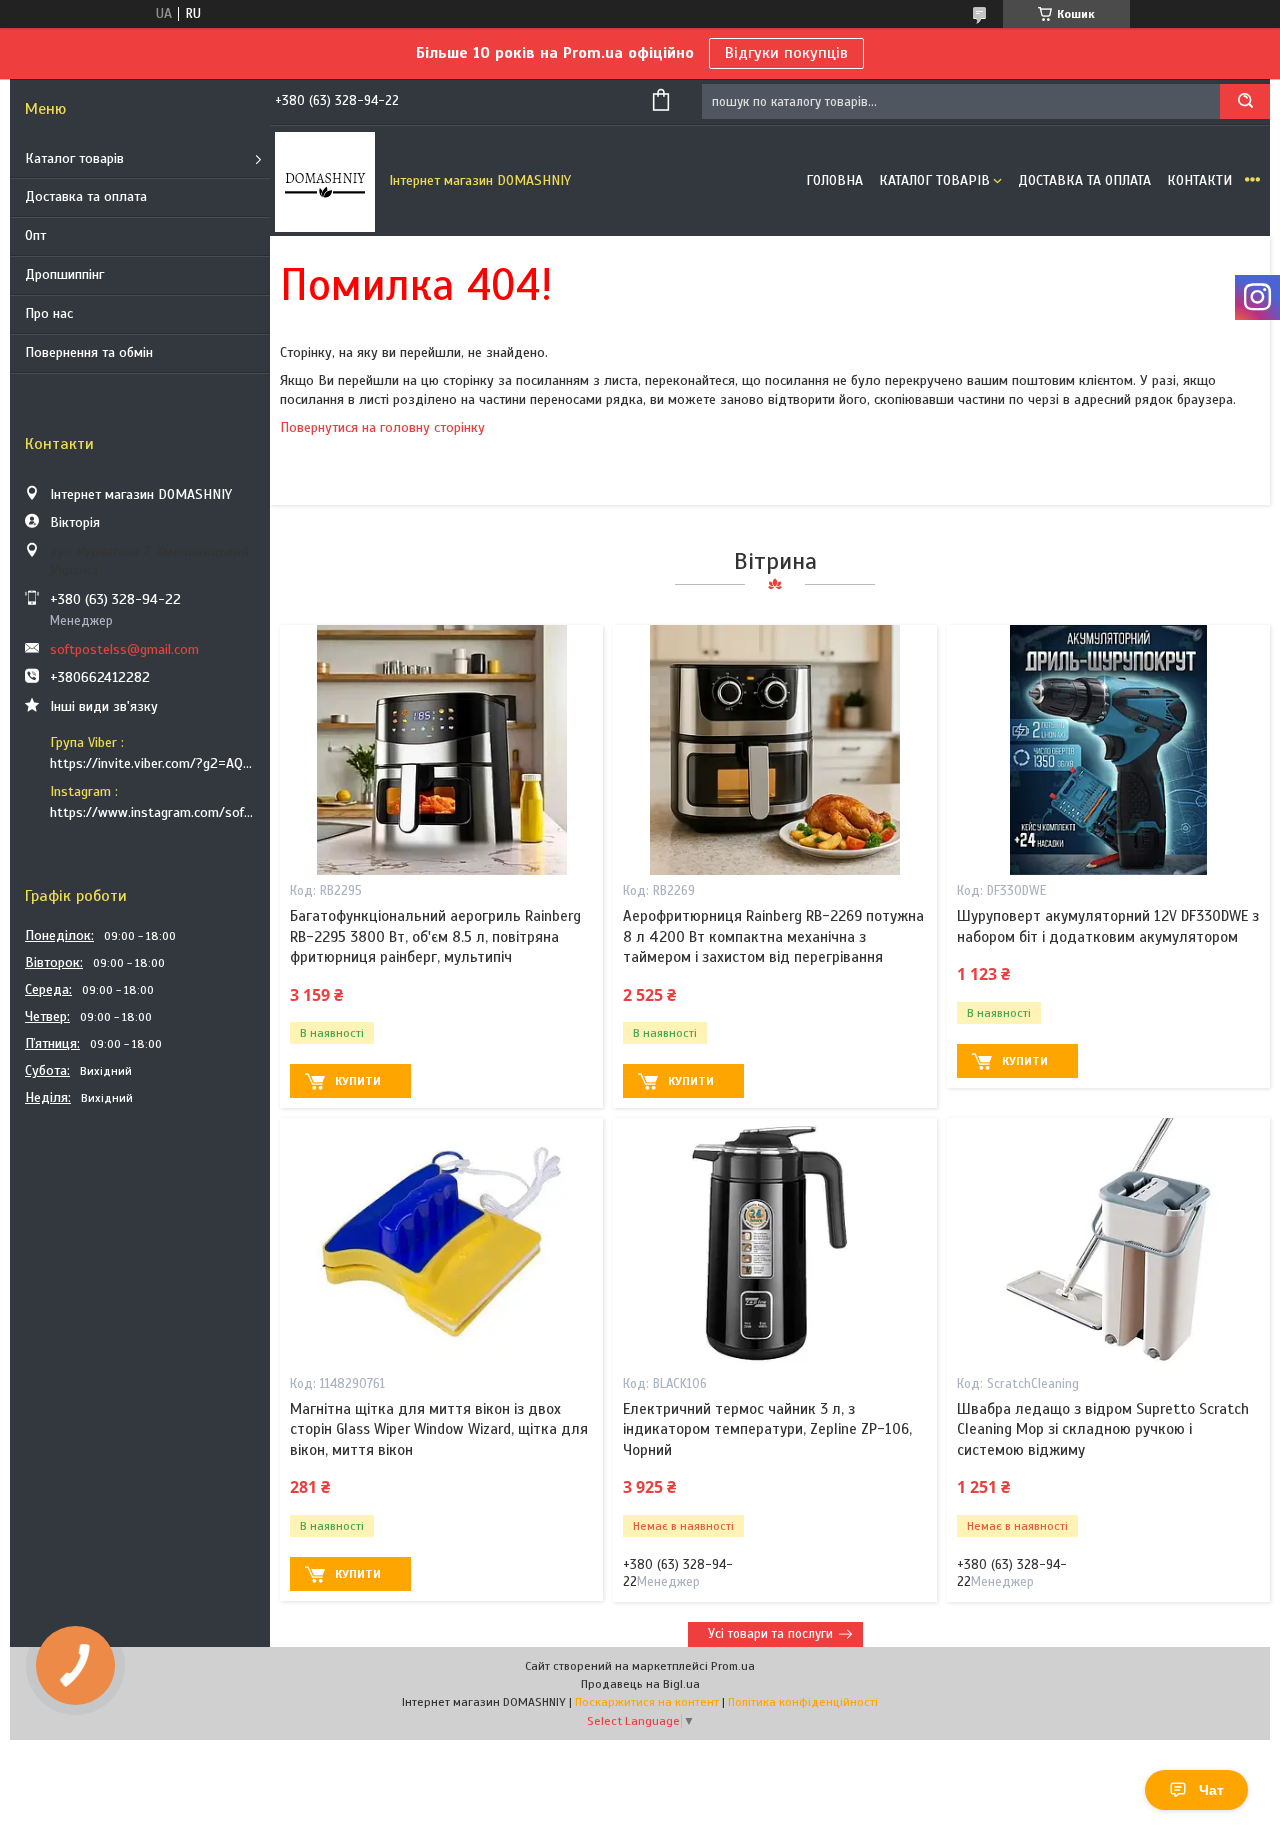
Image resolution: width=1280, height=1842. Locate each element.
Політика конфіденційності (803, 1702)
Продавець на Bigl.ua (640, 1684)
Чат (1211, 1790)
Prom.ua (733, 1666)
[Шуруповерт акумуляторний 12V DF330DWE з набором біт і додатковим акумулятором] (1108, 750)
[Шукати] (1245, 101)
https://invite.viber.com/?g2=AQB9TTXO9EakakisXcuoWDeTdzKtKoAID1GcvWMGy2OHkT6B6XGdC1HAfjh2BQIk (152, 763)
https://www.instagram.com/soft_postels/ (152, 812)
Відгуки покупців (786, 53)
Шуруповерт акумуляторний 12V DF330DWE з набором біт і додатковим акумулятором (1108, 926)
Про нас (49, 313)
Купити (358, 1081)
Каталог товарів (74, 158)
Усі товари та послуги (770, 1634)
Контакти (1199, 180)
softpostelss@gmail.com (124, 649)
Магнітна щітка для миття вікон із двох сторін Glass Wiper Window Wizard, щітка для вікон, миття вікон (439, 1429)
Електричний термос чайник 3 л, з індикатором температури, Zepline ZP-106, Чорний (767, 1429)
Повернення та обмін (89, 352)
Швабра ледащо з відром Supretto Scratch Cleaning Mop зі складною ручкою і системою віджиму (1103, 1429)
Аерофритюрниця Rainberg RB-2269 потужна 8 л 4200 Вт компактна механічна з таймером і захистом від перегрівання (773, 936)
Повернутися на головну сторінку (382, 427)
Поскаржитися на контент (647, 1702)
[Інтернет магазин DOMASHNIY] (325, 181)
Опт (35, 235)
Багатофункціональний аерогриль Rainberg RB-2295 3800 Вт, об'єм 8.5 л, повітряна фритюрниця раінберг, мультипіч (435, 936)
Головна (834, 180)
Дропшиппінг (64, 274)
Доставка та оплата (86, 196)
